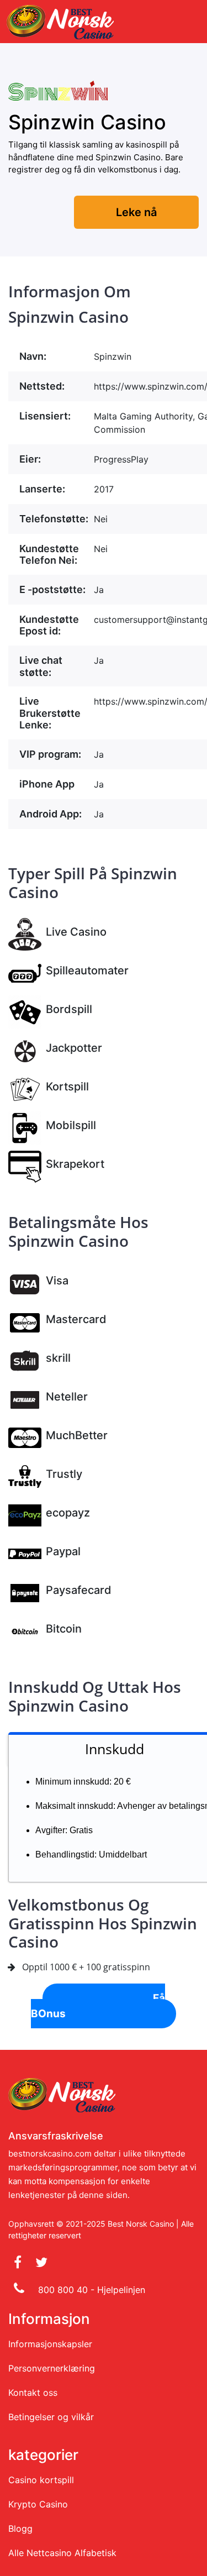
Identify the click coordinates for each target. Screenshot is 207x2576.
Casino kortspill (41, 2480)
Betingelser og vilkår (51, 2417)
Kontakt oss (33, 2393)
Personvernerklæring (52, 2368)
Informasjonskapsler (50, 2344)
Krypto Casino (38, 2504)
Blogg (20, 2528)
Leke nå (136, 212)
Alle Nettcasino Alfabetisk (62, 2553)
